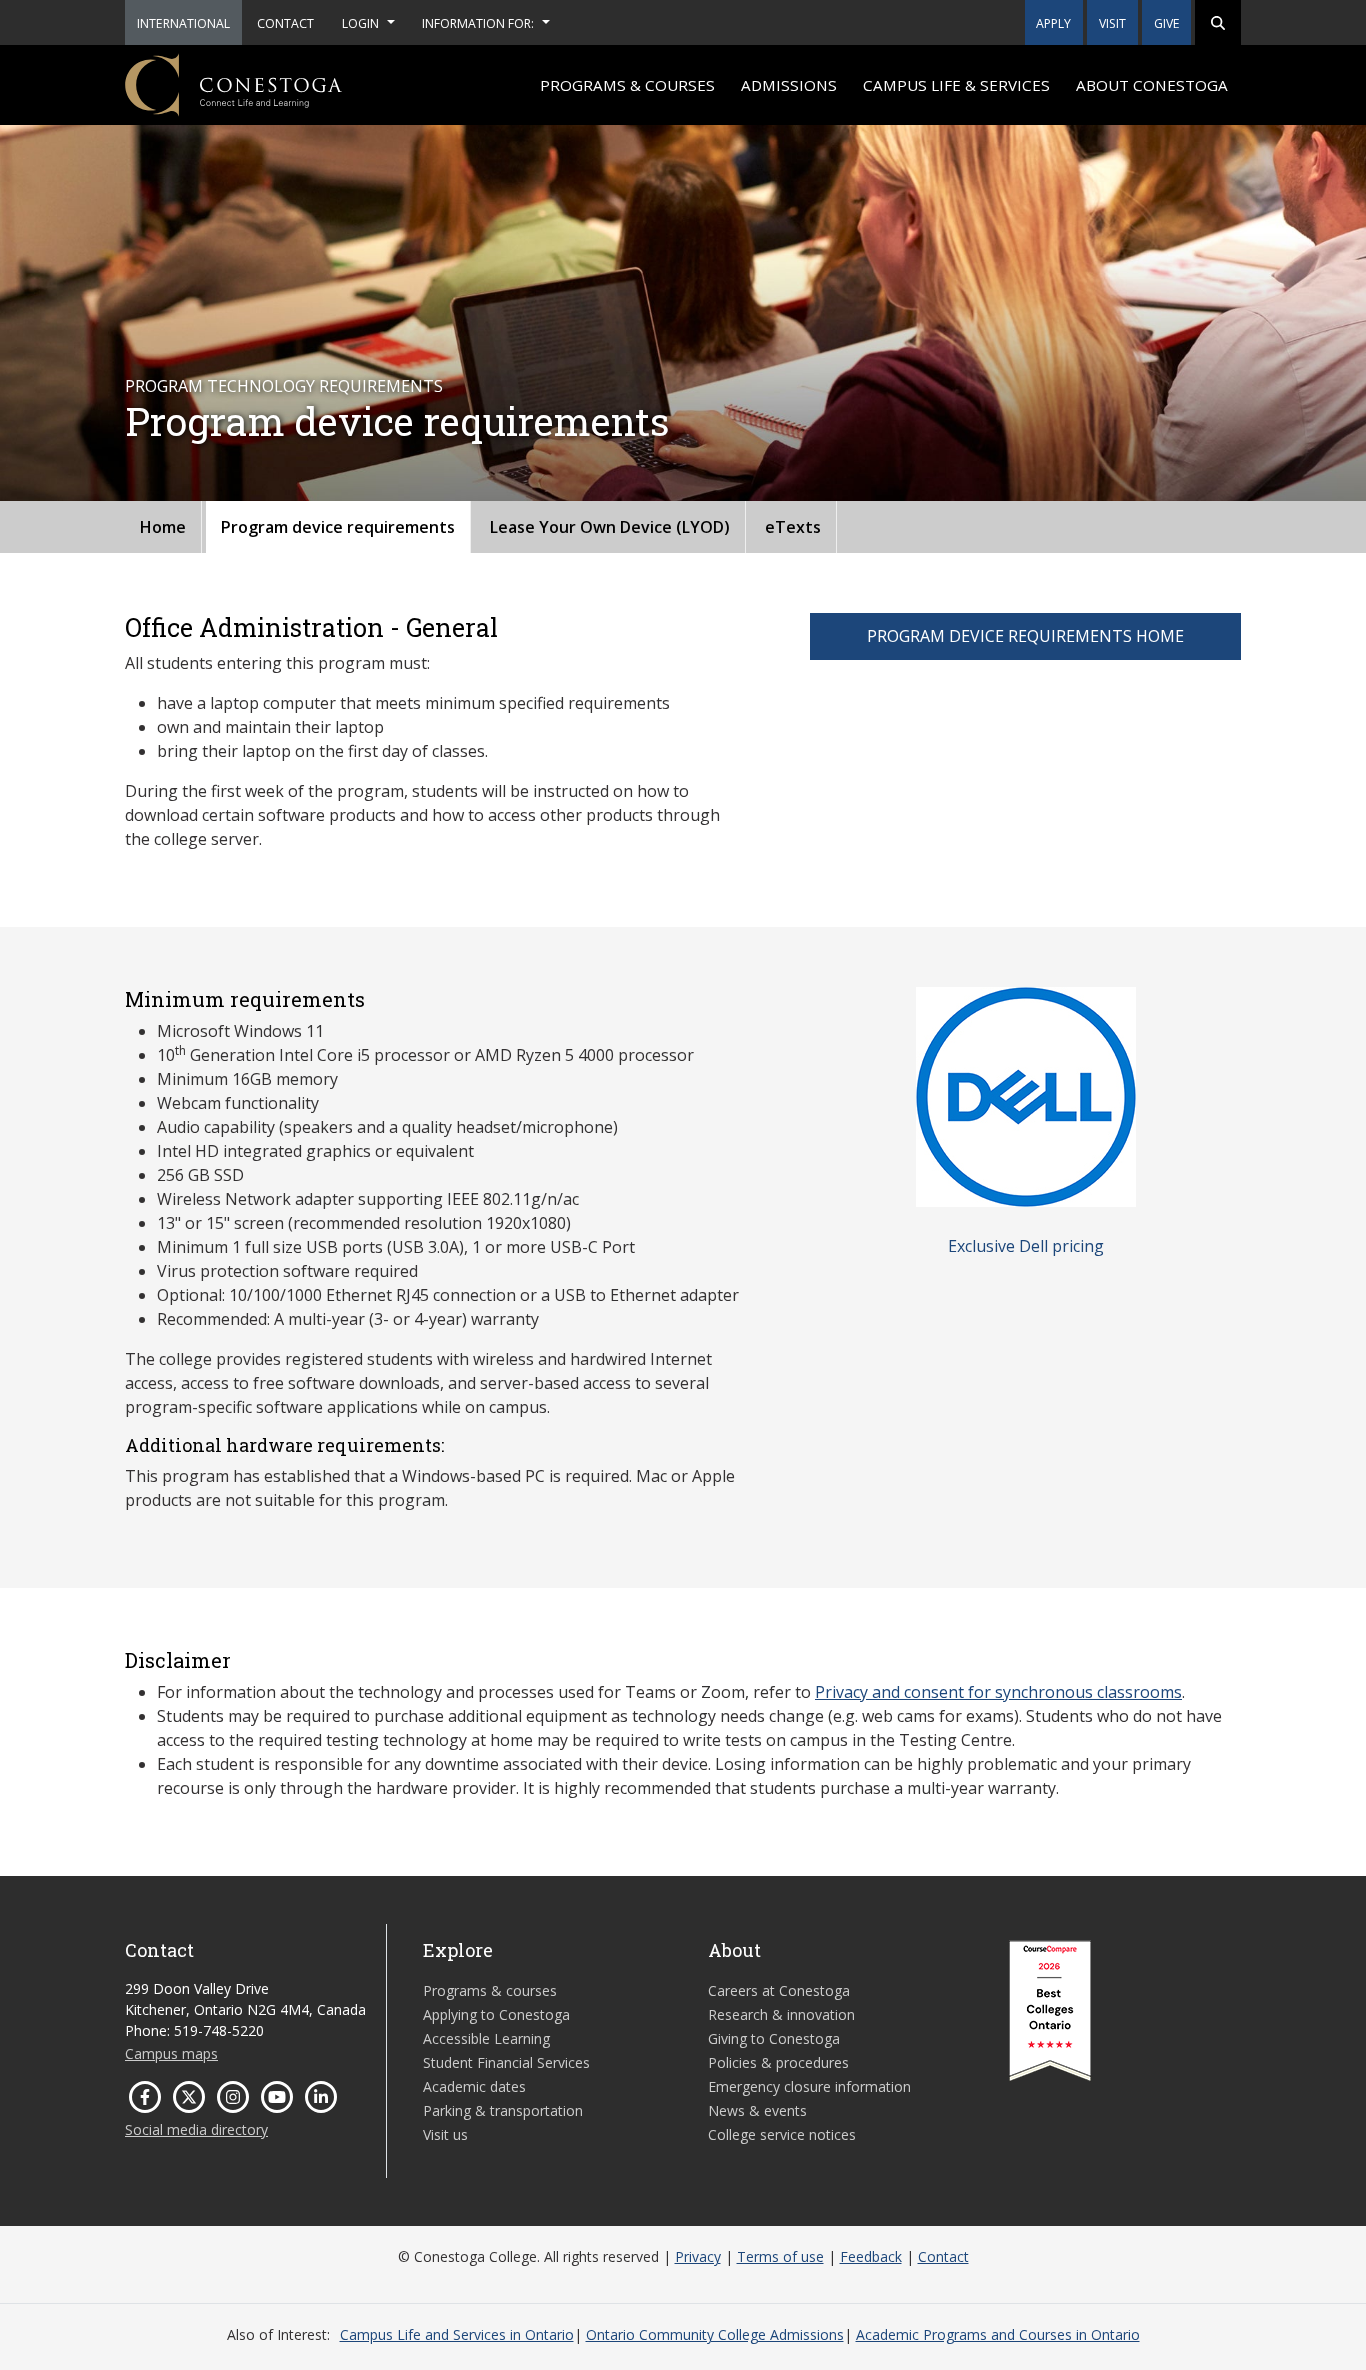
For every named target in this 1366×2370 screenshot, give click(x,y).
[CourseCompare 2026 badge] (1050, 2011)
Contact (943, 2256)
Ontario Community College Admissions (715, 2334)
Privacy (698, 2256)
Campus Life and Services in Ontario (457, 2334)
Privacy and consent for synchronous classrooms (998, 1692)
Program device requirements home (1025, 636)
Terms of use (780, 2256)
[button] (1218, 22)
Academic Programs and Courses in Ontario (998, 2334)
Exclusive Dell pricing (1026, 1246)
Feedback (871, 2256)
